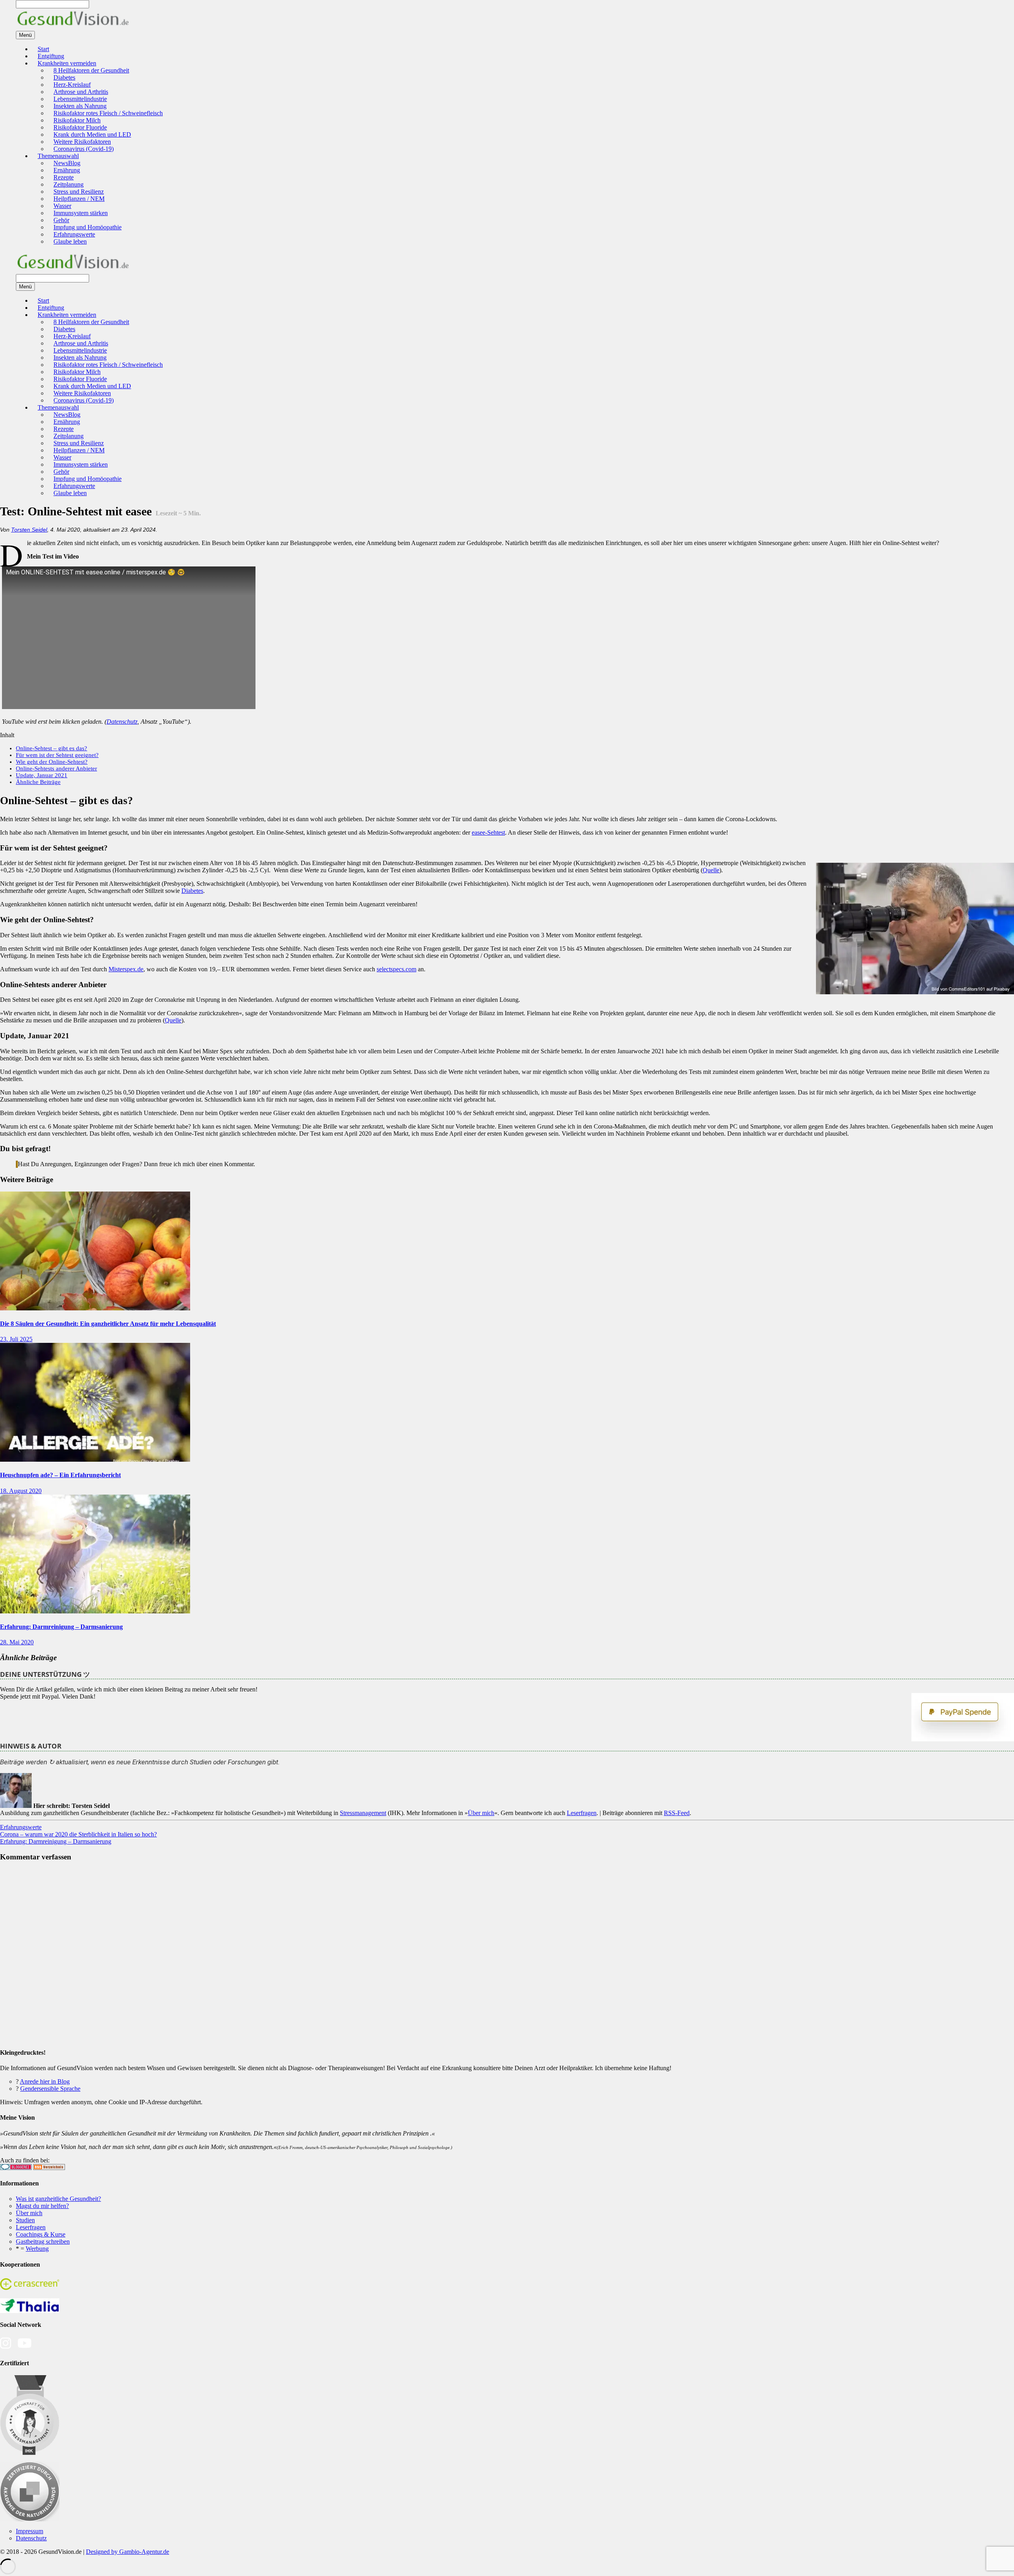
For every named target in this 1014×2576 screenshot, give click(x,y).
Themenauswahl (58, 156)
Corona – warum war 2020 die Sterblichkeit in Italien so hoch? (78, 1834)
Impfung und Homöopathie (88, 227)
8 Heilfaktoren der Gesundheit (91, 70)
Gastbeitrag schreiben (43, 2241)
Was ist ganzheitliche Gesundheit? (58, 2199)
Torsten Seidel (29, 530)
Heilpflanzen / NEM (79, 199)
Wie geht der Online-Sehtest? (52, 762)
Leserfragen (582, 1813)
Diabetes (64, 77)
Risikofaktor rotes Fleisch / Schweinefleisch (108, 113)
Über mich (481, 1813)
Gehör (61, 220)
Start (43, 49)
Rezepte (64, 177)
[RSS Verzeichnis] (49, 2168)
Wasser (62, 206)
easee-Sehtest (488, 832)
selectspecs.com (396, 969)
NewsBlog (67, 163)
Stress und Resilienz (79, 192)
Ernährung (67, 170)
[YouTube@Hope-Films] (25, 2347)
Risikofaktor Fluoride (80, 127)
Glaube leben (70, 241)
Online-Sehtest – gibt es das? (51, 748)
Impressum (30, 2531)
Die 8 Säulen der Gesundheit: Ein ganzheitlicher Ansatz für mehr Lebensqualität (108, 1324)
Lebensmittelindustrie (80, 99)
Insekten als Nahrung (80, 106)
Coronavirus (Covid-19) (84, 149)
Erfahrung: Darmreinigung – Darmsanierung (61, 1627)
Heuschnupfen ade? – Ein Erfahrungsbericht (60, 1475)
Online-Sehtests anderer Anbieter (56, 768)
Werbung (37, 2249)
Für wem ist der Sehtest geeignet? (57, 755)
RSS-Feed (677, 1813)
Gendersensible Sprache (50, 2089)
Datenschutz (122, 722)
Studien (25, 2220)
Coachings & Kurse (41, 2234)
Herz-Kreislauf (72, 85)
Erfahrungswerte (74, 234)
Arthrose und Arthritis (81, 92)
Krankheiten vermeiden (67, 63)
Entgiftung (51, 56)
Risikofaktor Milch (77, 120)
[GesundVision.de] (73, 27)
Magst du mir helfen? (42, 2206)
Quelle (711, 870)
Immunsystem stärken (81, 213)
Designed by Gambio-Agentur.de (128, 2552)
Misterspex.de (126, 969)
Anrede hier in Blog (45, 2081)
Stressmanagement (363, 1813)
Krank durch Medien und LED (92, 134)
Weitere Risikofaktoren (82, 142)
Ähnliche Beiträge (38, 782)
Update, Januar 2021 (42, 775)
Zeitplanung (69, 184)
